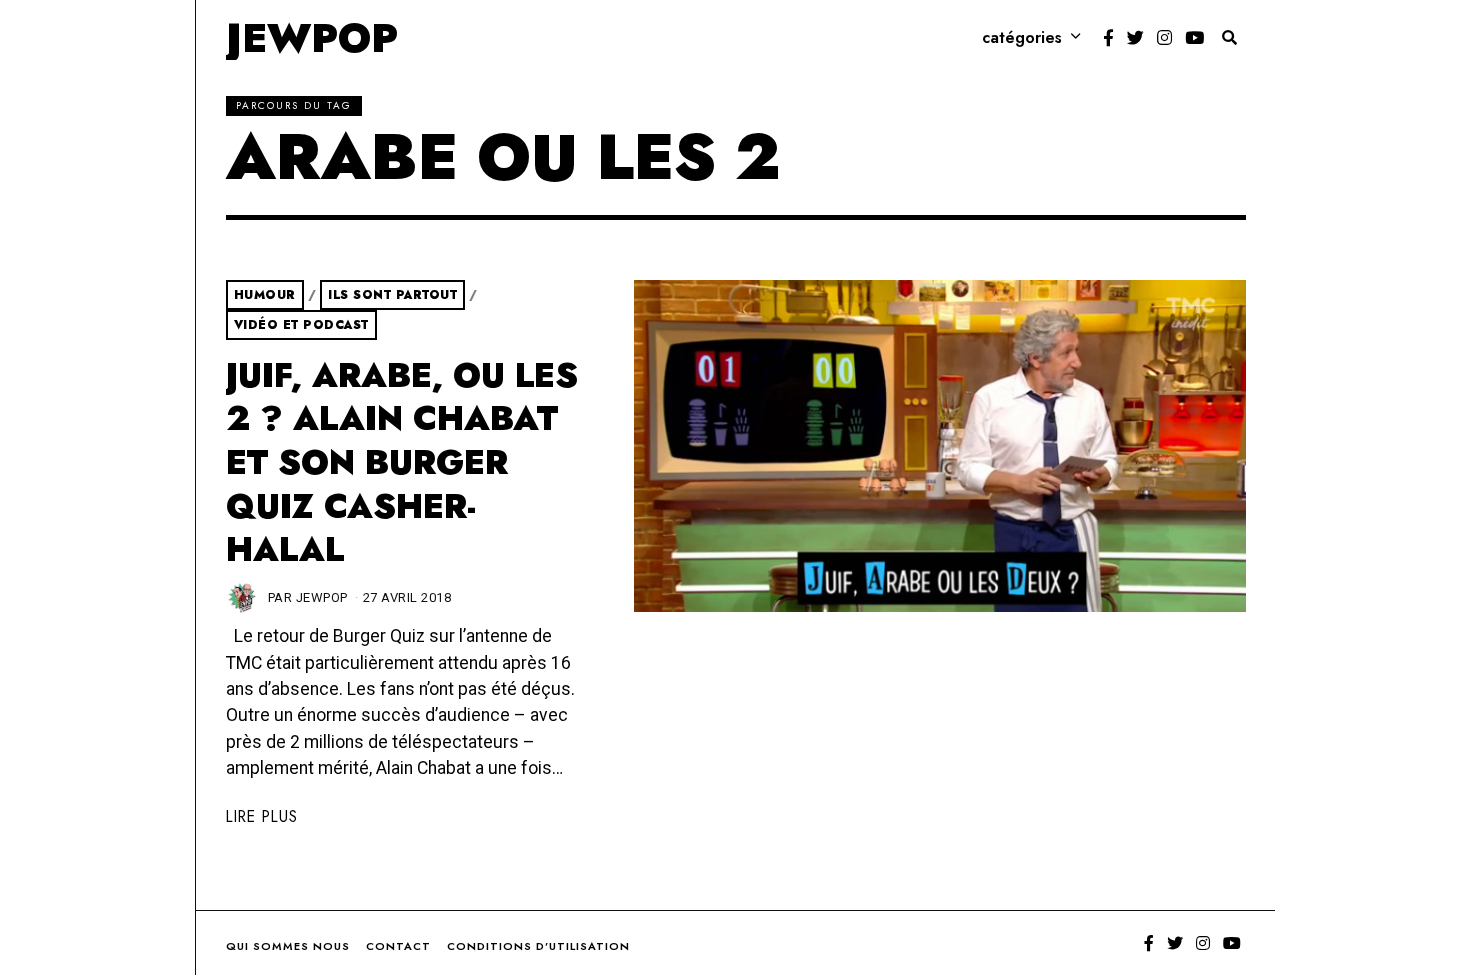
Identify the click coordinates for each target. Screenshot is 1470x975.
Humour (265, 295)
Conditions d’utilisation (538, 946)
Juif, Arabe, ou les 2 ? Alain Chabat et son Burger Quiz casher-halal (402, 463)
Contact (398, 946)
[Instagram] (1164, 38)
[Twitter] (1135, 38)
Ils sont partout (392, 295)
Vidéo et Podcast (301, 325)
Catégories (1022, 37)
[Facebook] (1108, 38)
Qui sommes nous (288, 946)
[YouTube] (1194, 38)
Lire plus (262, 816)
